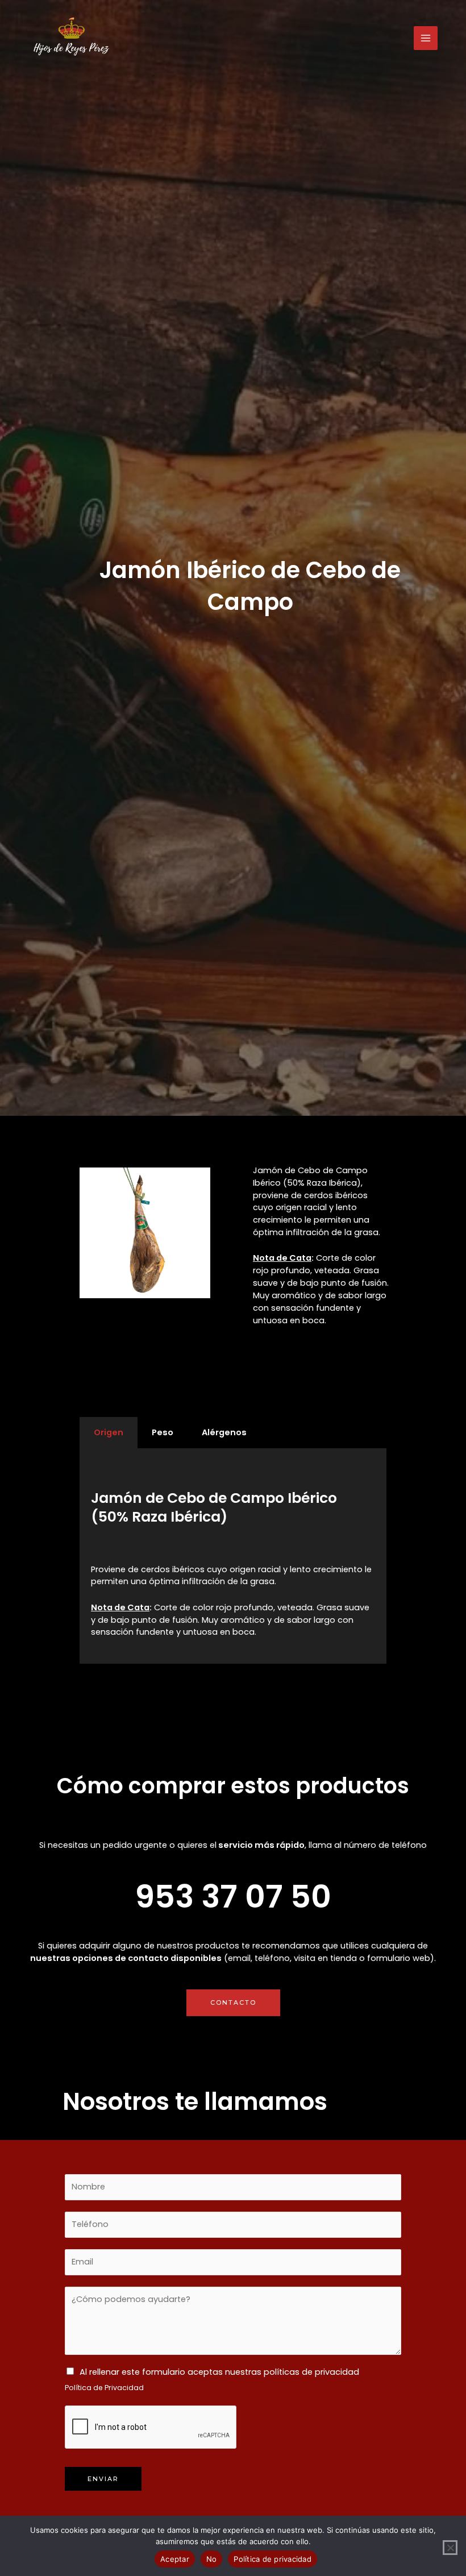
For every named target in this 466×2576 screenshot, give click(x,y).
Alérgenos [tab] (224, 1432)
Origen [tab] (109, 1432)
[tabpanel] (233, 1556)
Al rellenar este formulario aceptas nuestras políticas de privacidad (219, 2372)
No (212, 2559)
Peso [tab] (163, 1432)
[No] (450, 2548)
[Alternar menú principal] (426, 38)
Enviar (103, 2479)
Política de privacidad (272, 2559)
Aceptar (175, 2559)
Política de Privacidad (104, 2388)
